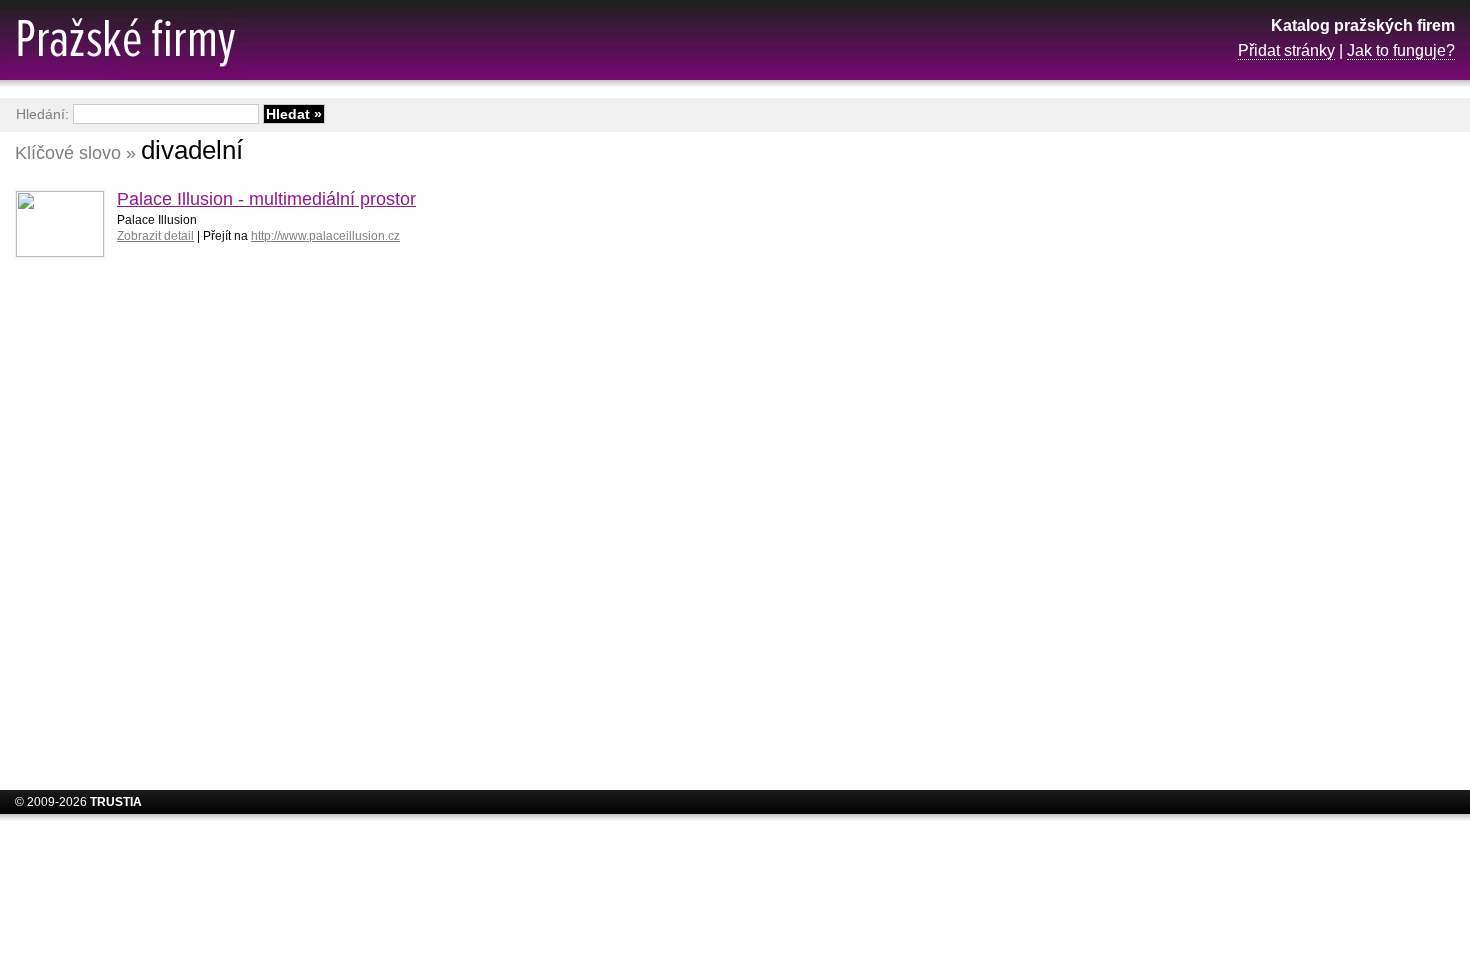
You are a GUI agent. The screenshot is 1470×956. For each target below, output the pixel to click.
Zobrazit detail (155, 236)
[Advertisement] (1295, 455)
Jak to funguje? (1401, 50)
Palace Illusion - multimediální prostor (266, 199)
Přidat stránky (1286, 50)
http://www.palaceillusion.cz (325, 236)
